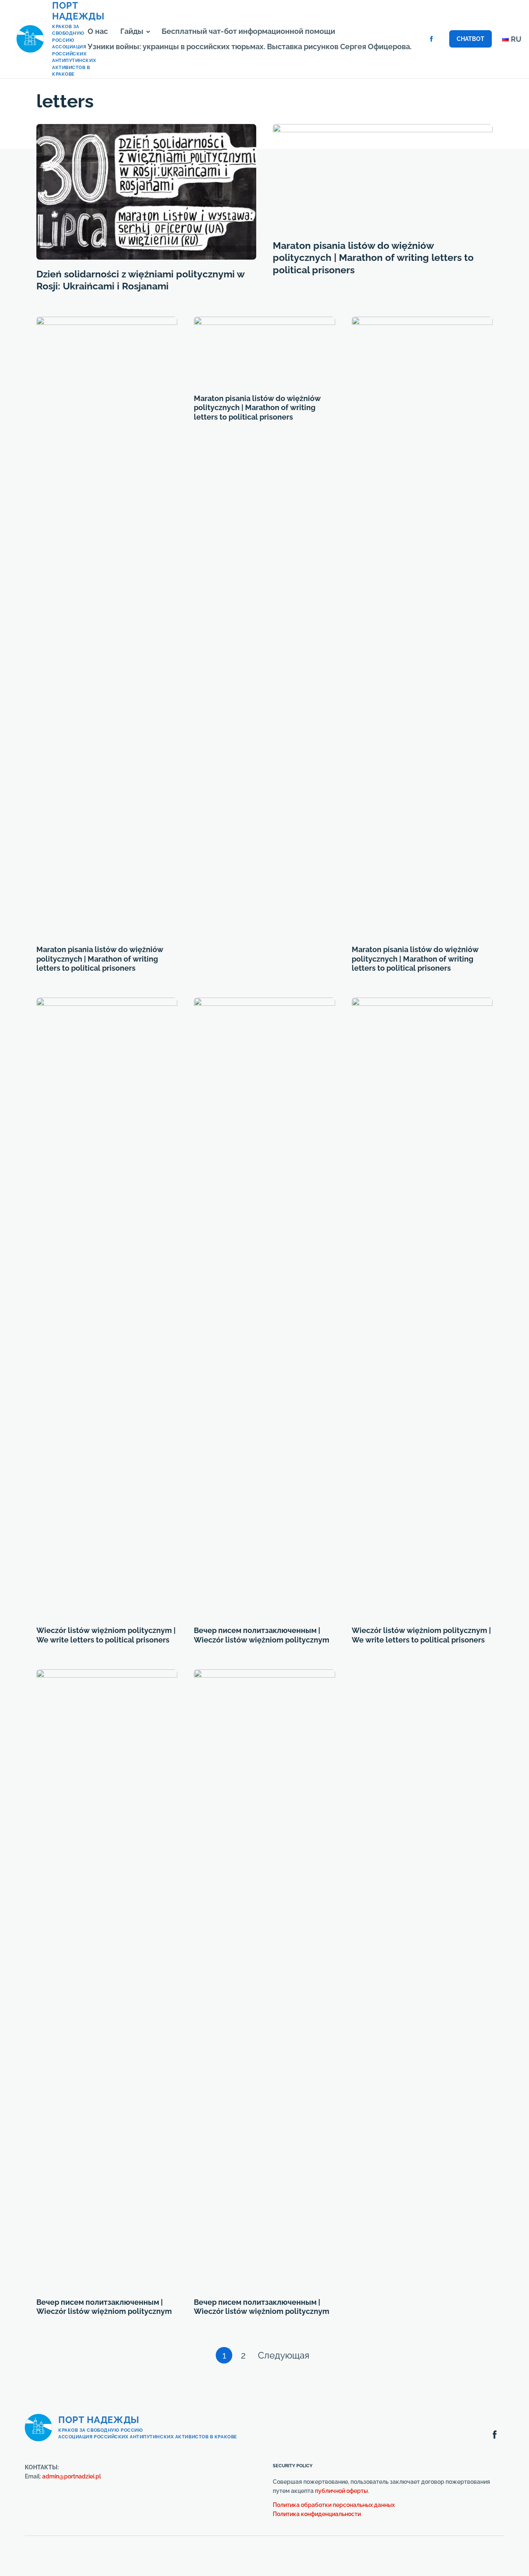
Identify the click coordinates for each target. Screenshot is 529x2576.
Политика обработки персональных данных (334, 2505)
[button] (148, 32)
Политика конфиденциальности (317, 2514)
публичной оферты (341, 2491)
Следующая (286, 2355)
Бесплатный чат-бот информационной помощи (248, 31)
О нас (98, 31)
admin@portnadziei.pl (71, 2476)
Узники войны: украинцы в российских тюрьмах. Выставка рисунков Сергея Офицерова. (250, 47)
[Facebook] (431, 39)
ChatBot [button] (471, 39)
